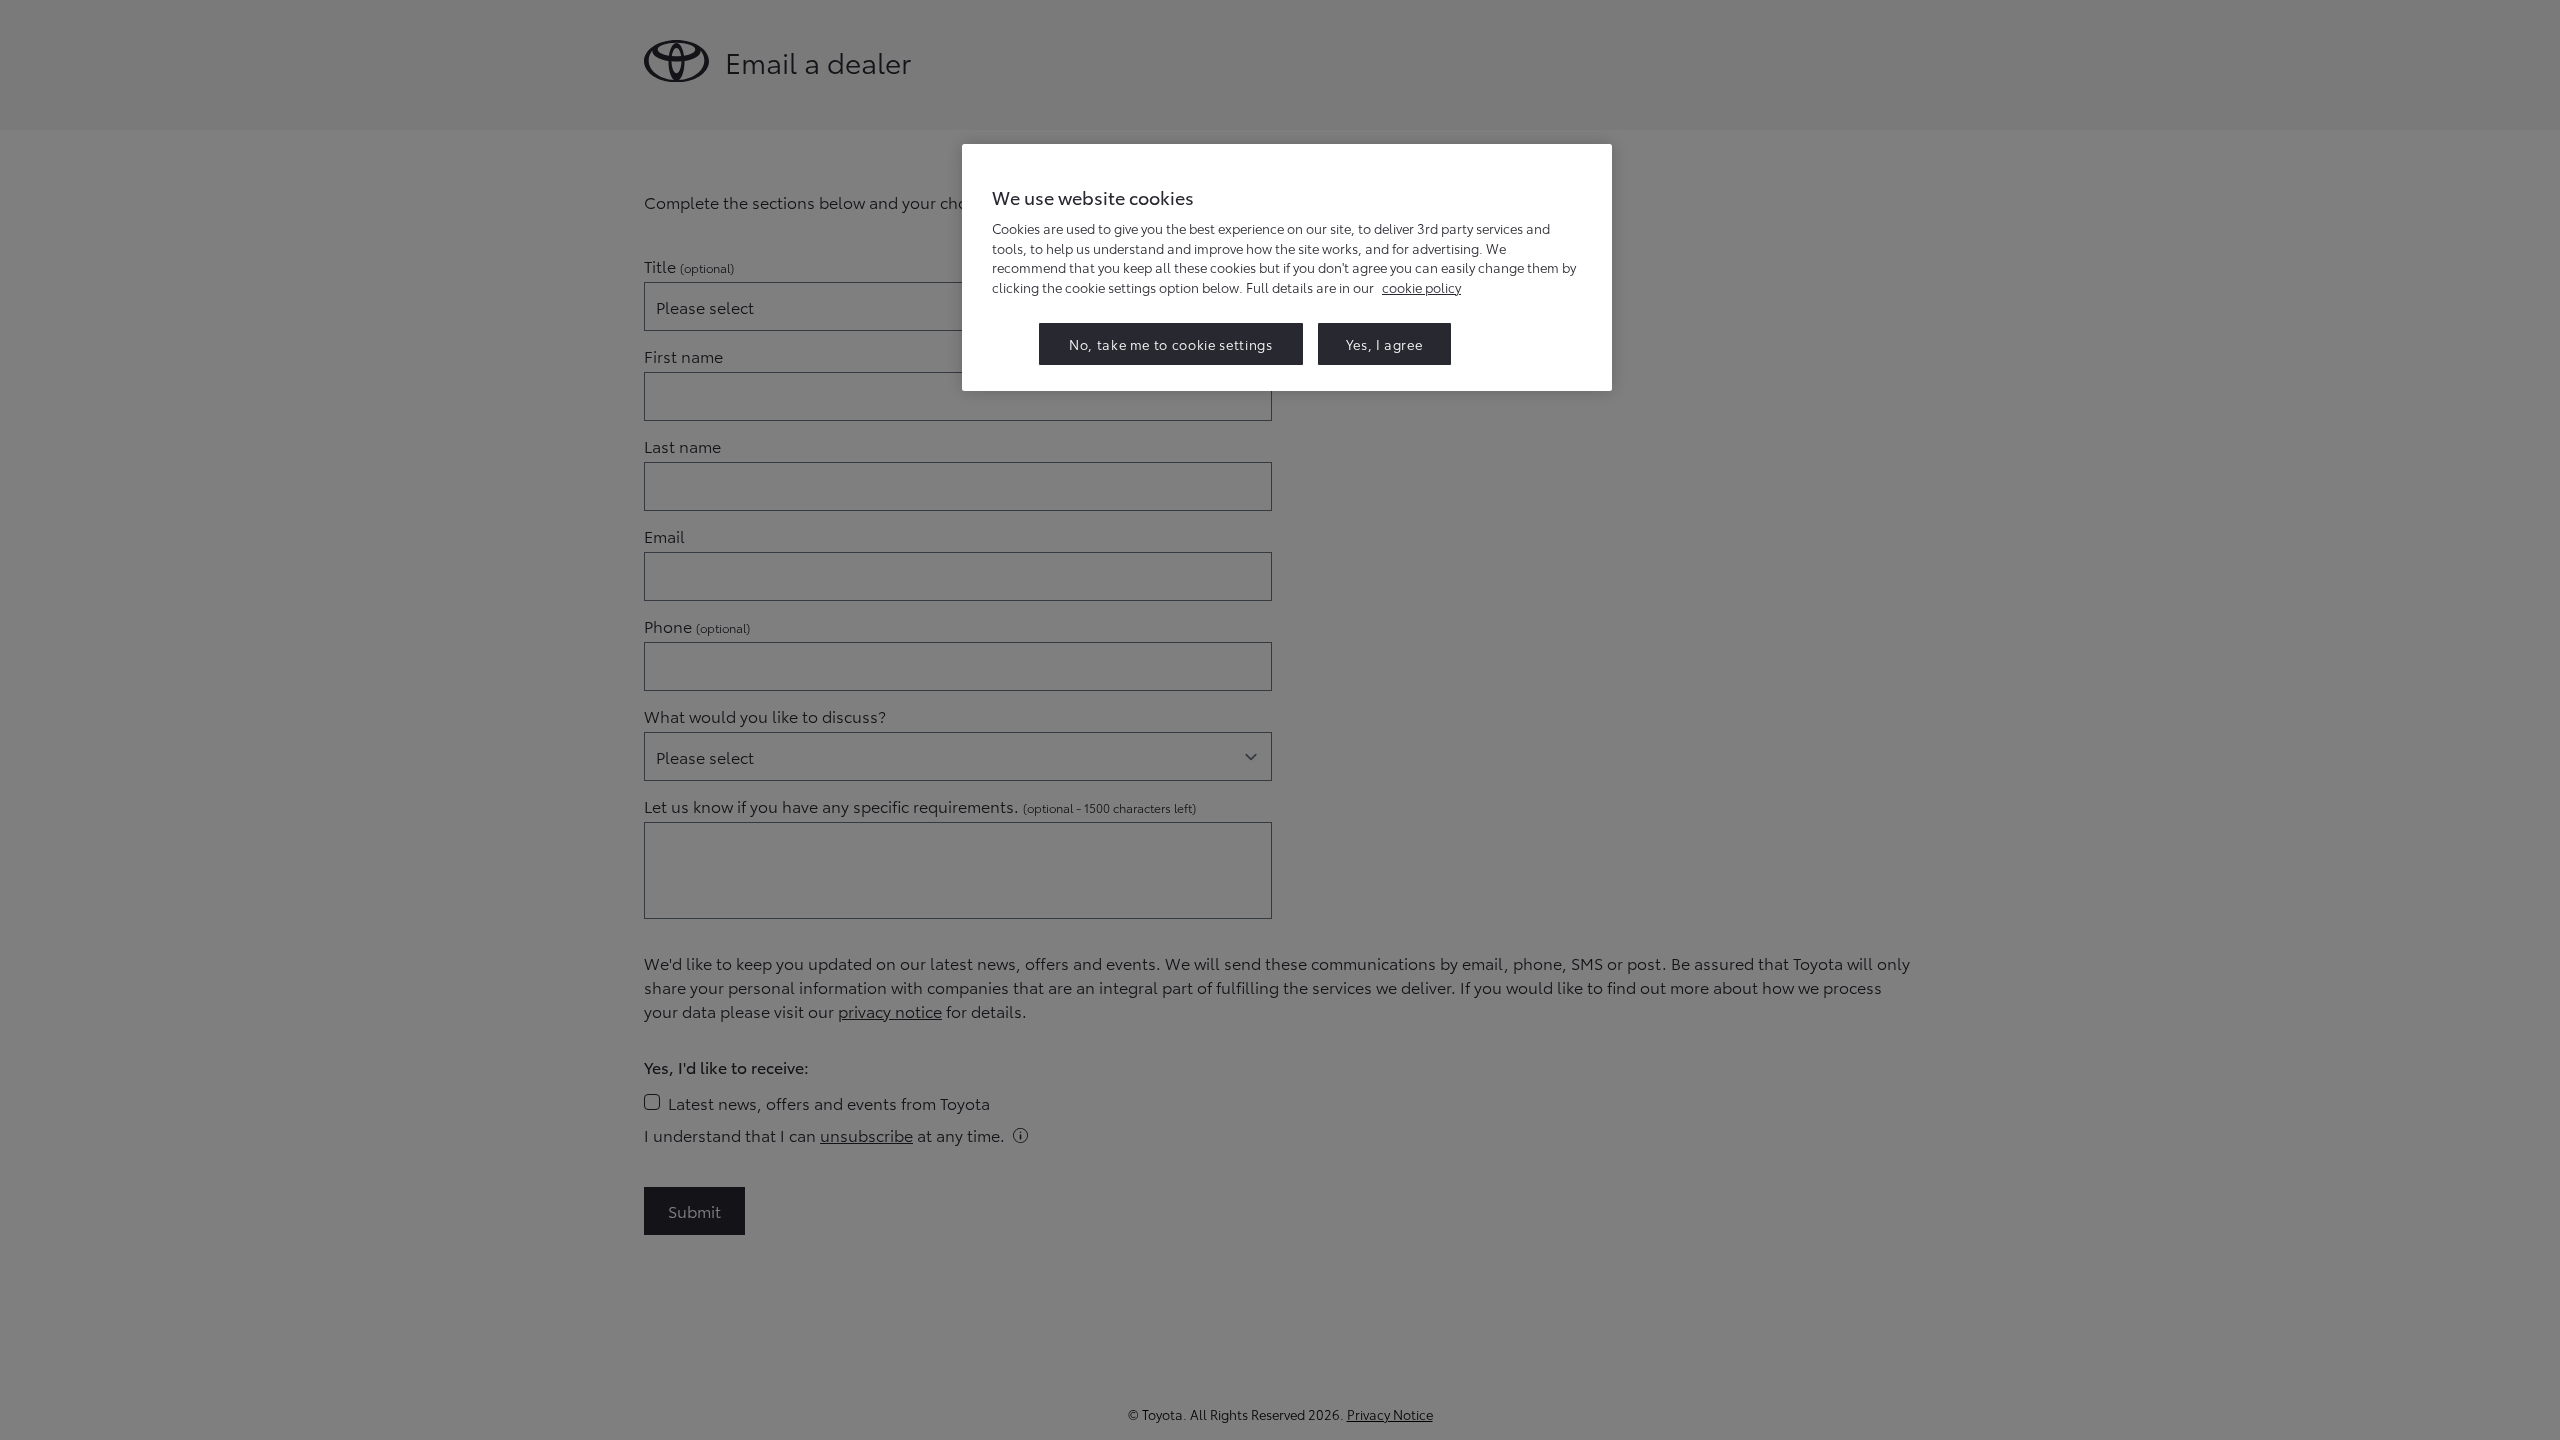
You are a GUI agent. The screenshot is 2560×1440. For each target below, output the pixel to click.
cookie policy (1421, 287)
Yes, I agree (1384, 344)
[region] (1287, 267)
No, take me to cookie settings (1171, 344)
